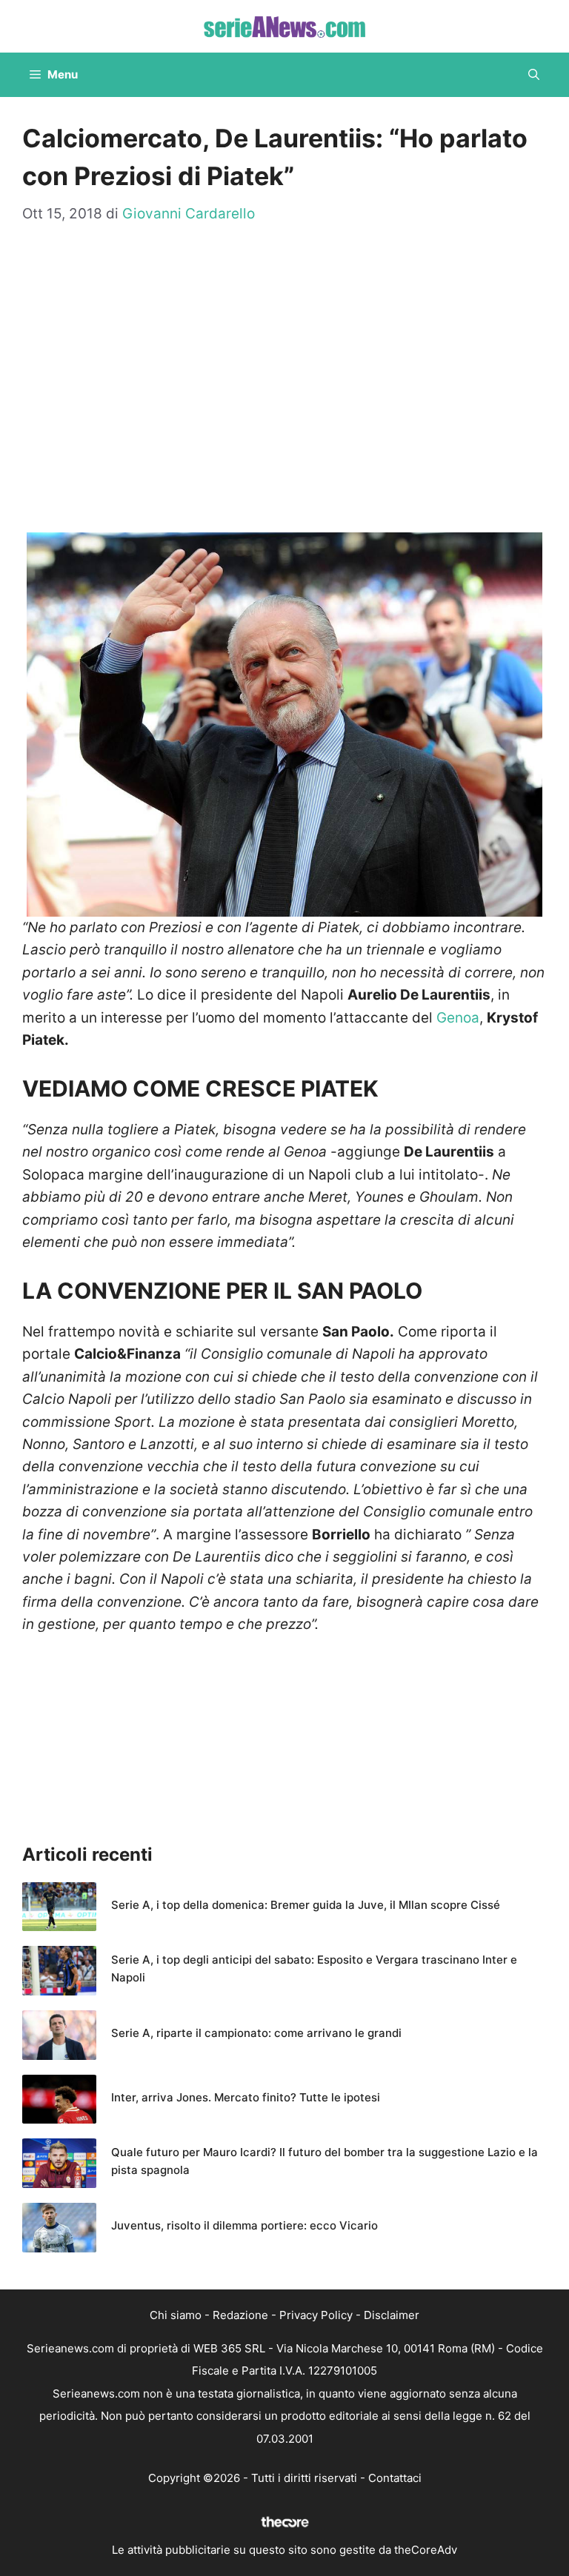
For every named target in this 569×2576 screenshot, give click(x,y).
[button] (534, 75)
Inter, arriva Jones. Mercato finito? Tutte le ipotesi (246, 2097)
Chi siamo (176, 2315)
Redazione (240, 2315)
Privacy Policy (316, 2315)
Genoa (458, 1018)
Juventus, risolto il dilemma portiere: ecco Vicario (244, 2225)
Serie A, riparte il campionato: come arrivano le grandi (256, 2033)
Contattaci (395, 2478)
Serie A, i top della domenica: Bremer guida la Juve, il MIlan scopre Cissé (306, 1905)
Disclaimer (392, 2315)
